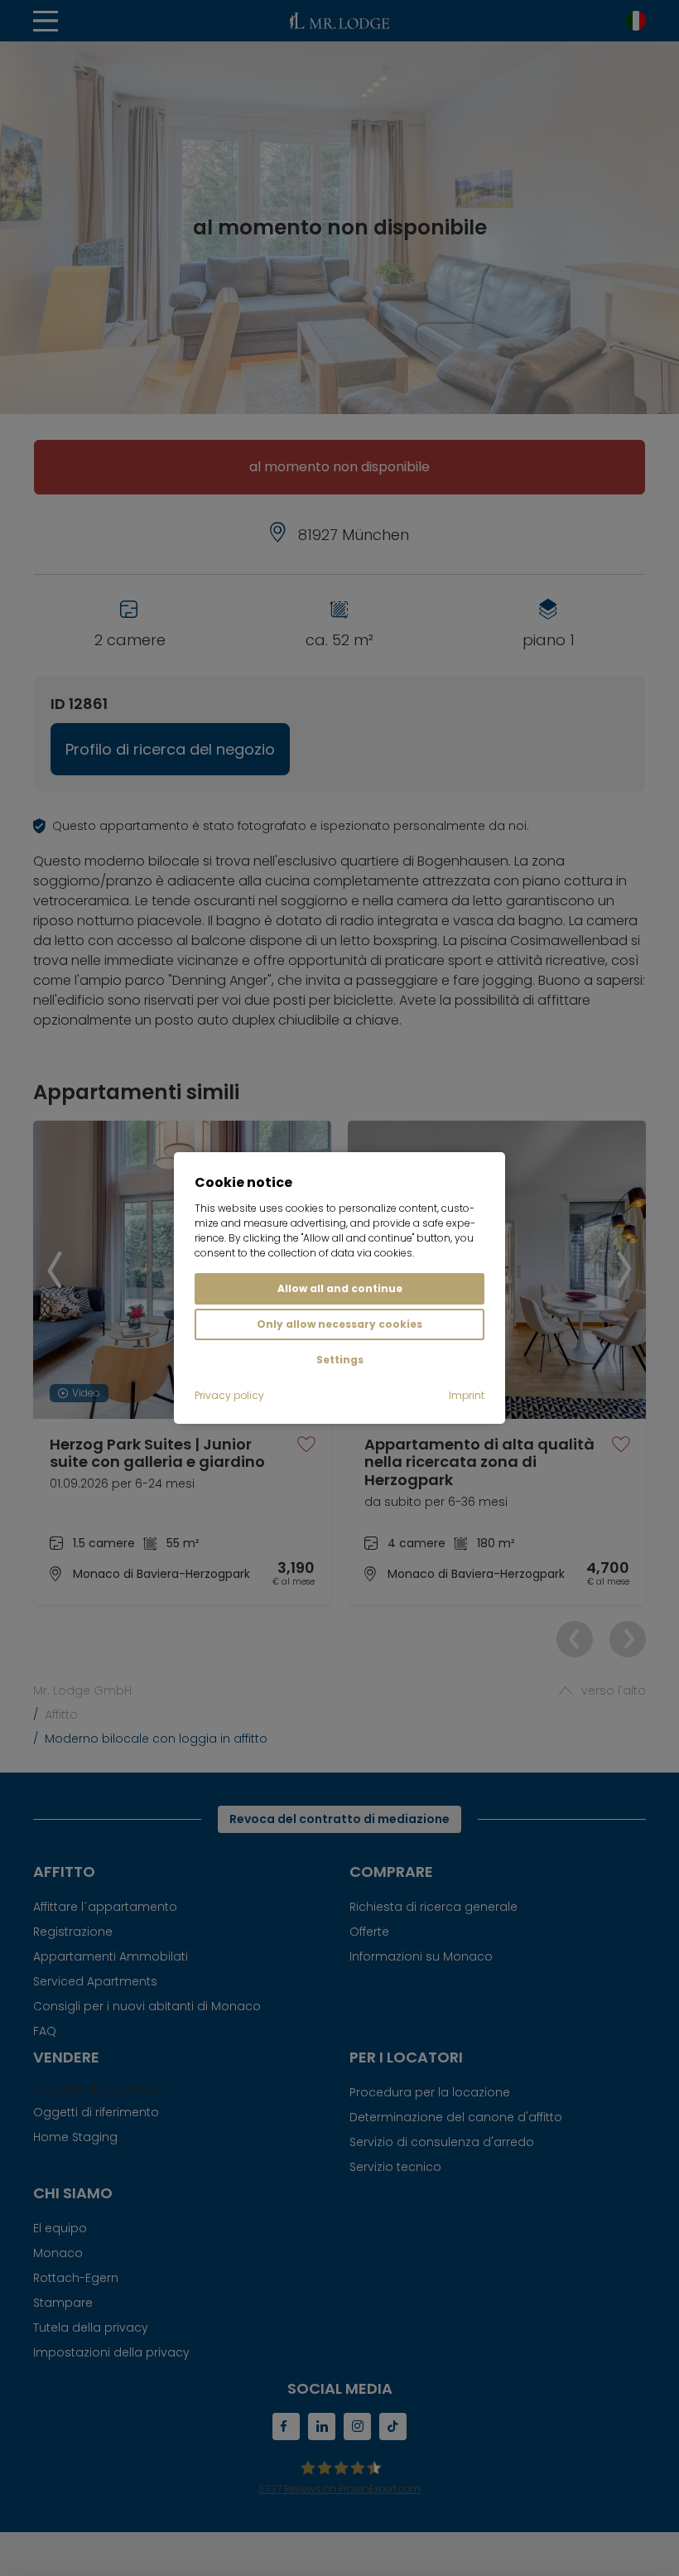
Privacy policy (229, 1395)
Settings (340, 1360)
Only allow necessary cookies (339, 1324)
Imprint (467, 1395)
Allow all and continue (340, 1288)
